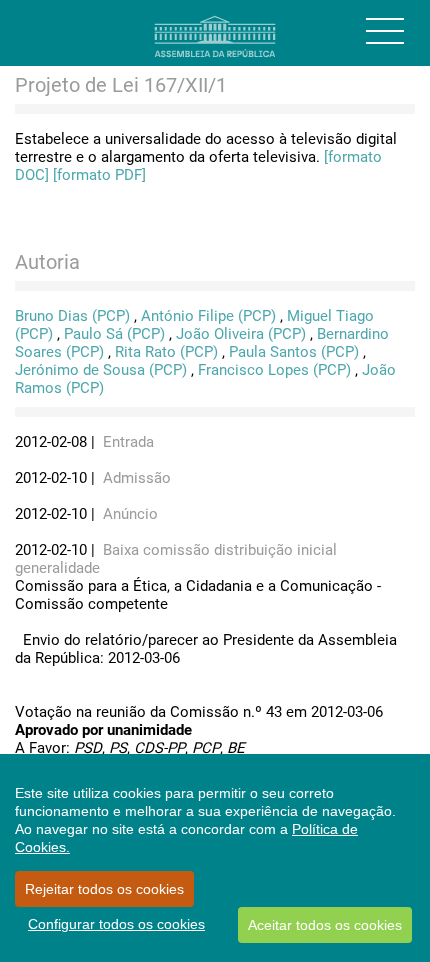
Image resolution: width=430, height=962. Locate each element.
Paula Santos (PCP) (294, 352)
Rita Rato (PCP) (166, 352)
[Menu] (385, 31)
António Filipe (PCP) (208, 316)
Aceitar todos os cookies (325, 925)
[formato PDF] (99, 175)
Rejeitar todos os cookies (104, 889)
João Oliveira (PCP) (241, 334)
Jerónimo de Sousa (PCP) (101, 370)
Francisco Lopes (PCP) (274, 370)
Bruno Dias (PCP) (72, 316)
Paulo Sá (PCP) (114, 334)
